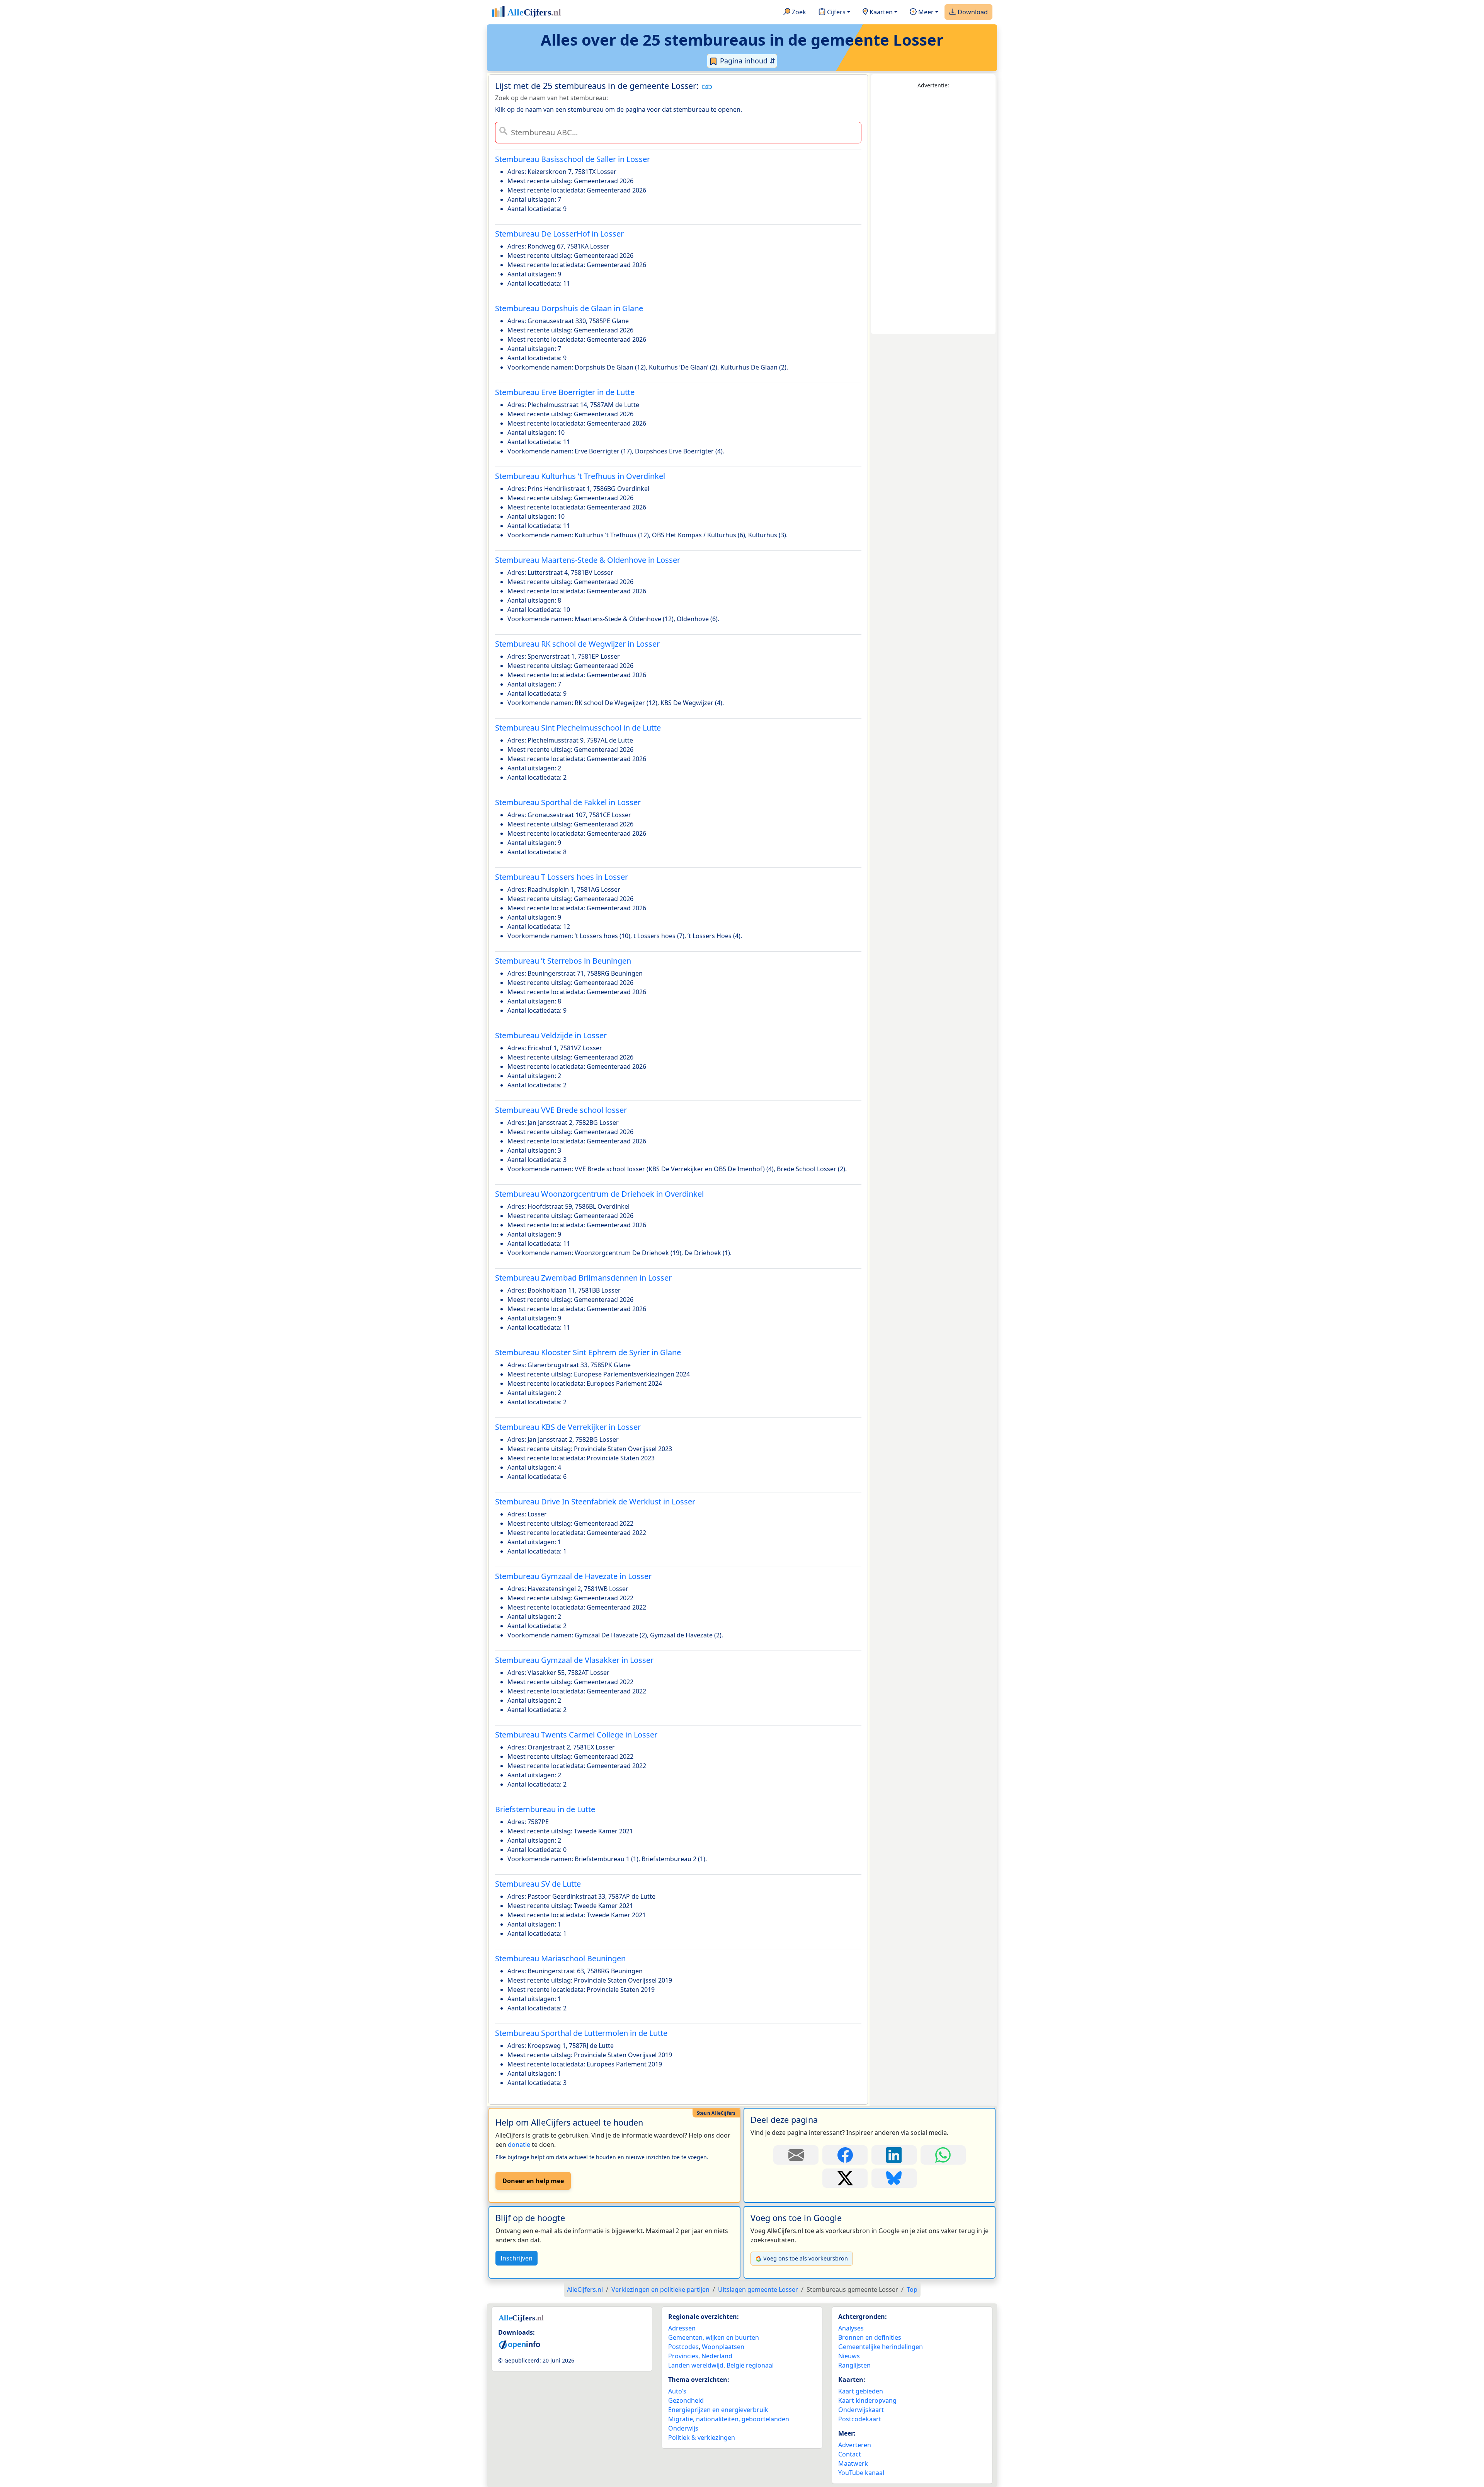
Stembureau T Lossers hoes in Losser (562, 877)
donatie (519, 2145)
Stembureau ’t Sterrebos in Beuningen (563, 961)
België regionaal (750, 2365)
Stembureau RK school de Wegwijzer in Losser (577, 644)
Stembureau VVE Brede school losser (561, 1110)
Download (972, 12)
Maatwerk (853, 2463)
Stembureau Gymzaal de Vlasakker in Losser (574, 1660)
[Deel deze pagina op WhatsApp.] (943, 2155)
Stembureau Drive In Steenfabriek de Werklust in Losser (595, 1502)
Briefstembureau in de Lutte (545, 1809)
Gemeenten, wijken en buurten (714, 2337)
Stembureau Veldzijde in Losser (551, 1035)
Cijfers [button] (836, 12)
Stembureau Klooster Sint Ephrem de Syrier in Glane (588, 1352)
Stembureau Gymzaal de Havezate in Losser (573, 1576)
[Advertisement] (933, 212)
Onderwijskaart (861, 2410)
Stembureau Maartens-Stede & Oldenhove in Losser (588, 560)
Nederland (717, 2356)
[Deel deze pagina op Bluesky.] (894, 2178)
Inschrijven (517, 2258)
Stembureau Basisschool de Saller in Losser (573, 159)
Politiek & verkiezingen (702, 2438)
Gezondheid (686, 2400)
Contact (850, 2454)
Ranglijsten (854, 2365)
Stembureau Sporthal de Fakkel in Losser (568, 802)
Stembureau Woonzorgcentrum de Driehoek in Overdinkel (599, 1194)
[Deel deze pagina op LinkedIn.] (894, 2155)
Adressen (682, 2328)
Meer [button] (925, 12)
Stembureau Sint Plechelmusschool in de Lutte (578, 728)
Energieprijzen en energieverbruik (718, 2410)
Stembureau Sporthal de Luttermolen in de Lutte (581, 2033)
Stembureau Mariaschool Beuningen (560, 1958)
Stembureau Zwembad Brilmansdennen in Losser (583, 1278)
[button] (707, 87)
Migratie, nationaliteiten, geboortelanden (729, 2419)
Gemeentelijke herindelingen (881, 2347)
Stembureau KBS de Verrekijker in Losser (568, 1427)
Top (912, 2289)
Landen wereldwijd (696, 2365)
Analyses (851, 2328)
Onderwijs (683, 2428)
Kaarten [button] (880, 12)
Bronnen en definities (870, 2337)
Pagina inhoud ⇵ (747, 61)
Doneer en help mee (533, 2181)
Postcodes (683, 2347)
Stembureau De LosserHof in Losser (559, 234)
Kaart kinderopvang (867, 2400)
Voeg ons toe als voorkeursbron (806, 2258)
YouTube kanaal (861, 2473)
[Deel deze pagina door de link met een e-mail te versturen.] (796, 2155)
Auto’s (677, 2391)
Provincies (683, 2356)
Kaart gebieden (861, 2391)
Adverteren (855, 2445)
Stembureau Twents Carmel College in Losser (576, 1735)
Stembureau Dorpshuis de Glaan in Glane (569, 308)
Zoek (798, 12)
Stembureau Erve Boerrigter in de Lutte (565, 392)
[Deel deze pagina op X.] (845, 2178)
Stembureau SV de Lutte (538, 1884)
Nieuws (849, 2356)
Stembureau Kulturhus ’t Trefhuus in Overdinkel (580, 476)
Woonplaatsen (723, 2347)
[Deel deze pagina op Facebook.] (845, 2155)
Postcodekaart (860, 2419)
